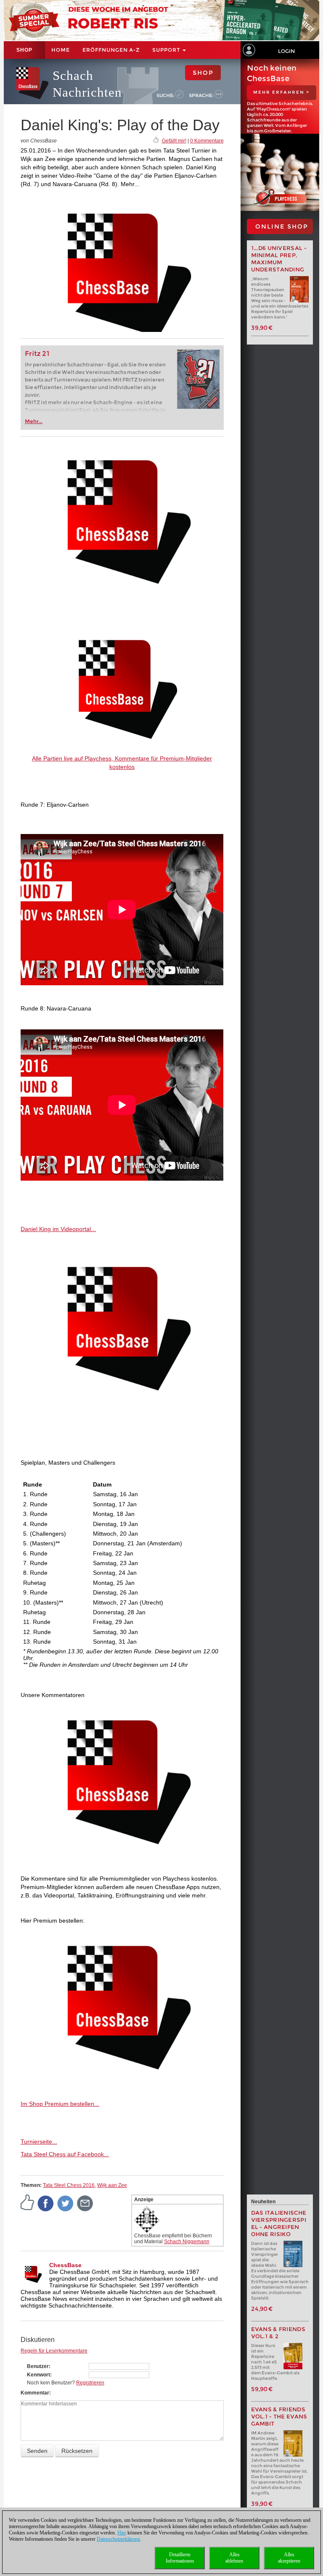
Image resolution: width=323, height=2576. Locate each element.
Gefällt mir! (174, 141)
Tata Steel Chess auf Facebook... (65, 2154)
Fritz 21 (37, 354)
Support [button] (167, 50)
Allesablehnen (234, 2558)
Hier (122, 2533)
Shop (24, 50)
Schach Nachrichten (87, 84)
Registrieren (90, 2383)
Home (61, 50)
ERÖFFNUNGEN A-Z (111, 50)
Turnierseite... (39, 2142)
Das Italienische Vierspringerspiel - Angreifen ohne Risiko (279, 2223)
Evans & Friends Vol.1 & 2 (278, 2333)
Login (286, 51)
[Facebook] (46, 2203)
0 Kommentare (207, 141)
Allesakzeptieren (289, 2558)
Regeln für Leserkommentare (54, 2351)
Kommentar (35, 2393)
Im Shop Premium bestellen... (60, 2104)
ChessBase (65, 2265)
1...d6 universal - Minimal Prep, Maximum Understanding (279, 259)
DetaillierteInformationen (180, 2558)
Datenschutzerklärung (118, 2539)
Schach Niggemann (187, 2242)
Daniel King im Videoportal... (58, 1229)
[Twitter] (66, 2203)
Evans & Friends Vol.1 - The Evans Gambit (279, 2417)
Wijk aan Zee (112, 2185)
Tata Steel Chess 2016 (69, 2185)
